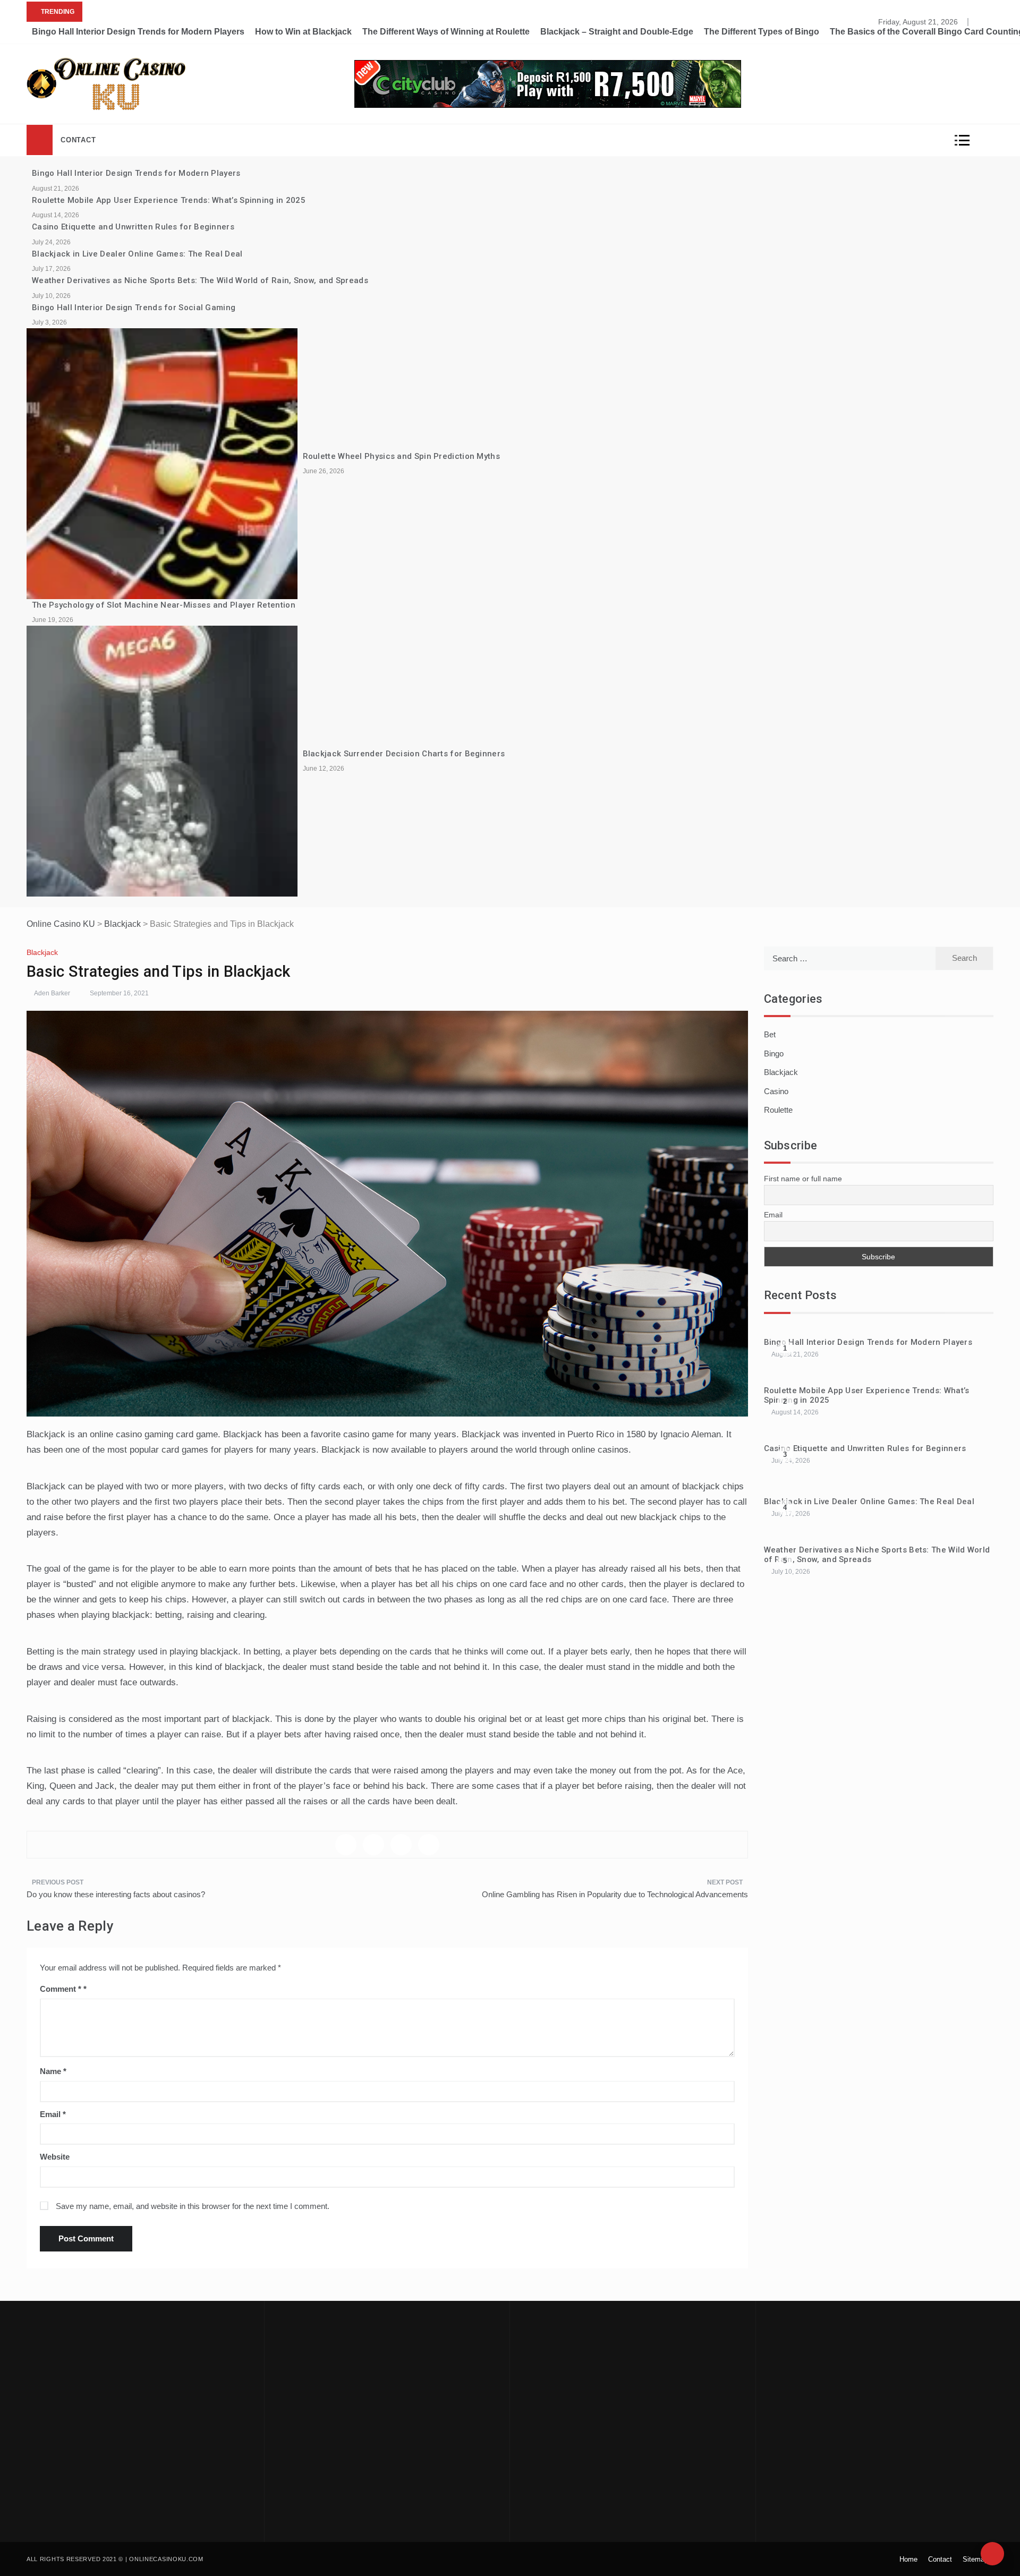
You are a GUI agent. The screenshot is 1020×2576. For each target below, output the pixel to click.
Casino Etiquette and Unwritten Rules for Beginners (133, 227)
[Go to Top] (992, 2554)
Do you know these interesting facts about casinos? (116, 1894)
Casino (776, 1091)
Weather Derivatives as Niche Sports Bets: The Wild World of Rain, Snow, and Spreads (200, 280)
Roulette (778, 1110)
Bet (770, 1034)
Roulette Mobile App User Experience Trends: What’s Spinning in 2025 (169, 200)
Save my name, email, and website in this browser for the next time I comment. (193, 2206)
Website (55, 2157)
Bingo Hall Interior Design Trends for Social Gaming (134, 308)
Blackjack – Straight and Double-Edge (617, 32)
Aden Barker (52, 993)
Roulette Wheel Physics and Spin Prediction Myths (401, 456)
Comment (61, 1989)
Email (53, 2114)
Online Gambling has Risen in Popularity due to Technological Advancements (615, 1894)
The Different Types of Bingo (762, 32)
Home (908, 2559)
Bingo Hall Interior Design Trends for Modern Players (138, 32)
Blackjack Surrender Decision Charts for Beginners (404, 754)
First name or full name (803, 1179)
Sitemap (975, 2559)
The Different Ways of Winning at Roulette (446, 32)
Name (53, 2071)
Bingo (774, 1054)
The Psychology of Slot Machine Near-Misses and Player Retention (164, 605)
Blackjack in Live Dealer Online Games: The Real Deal (137, 254)
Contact (78, 140)
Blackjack (42, 952)
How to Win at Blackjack (303, 32)
